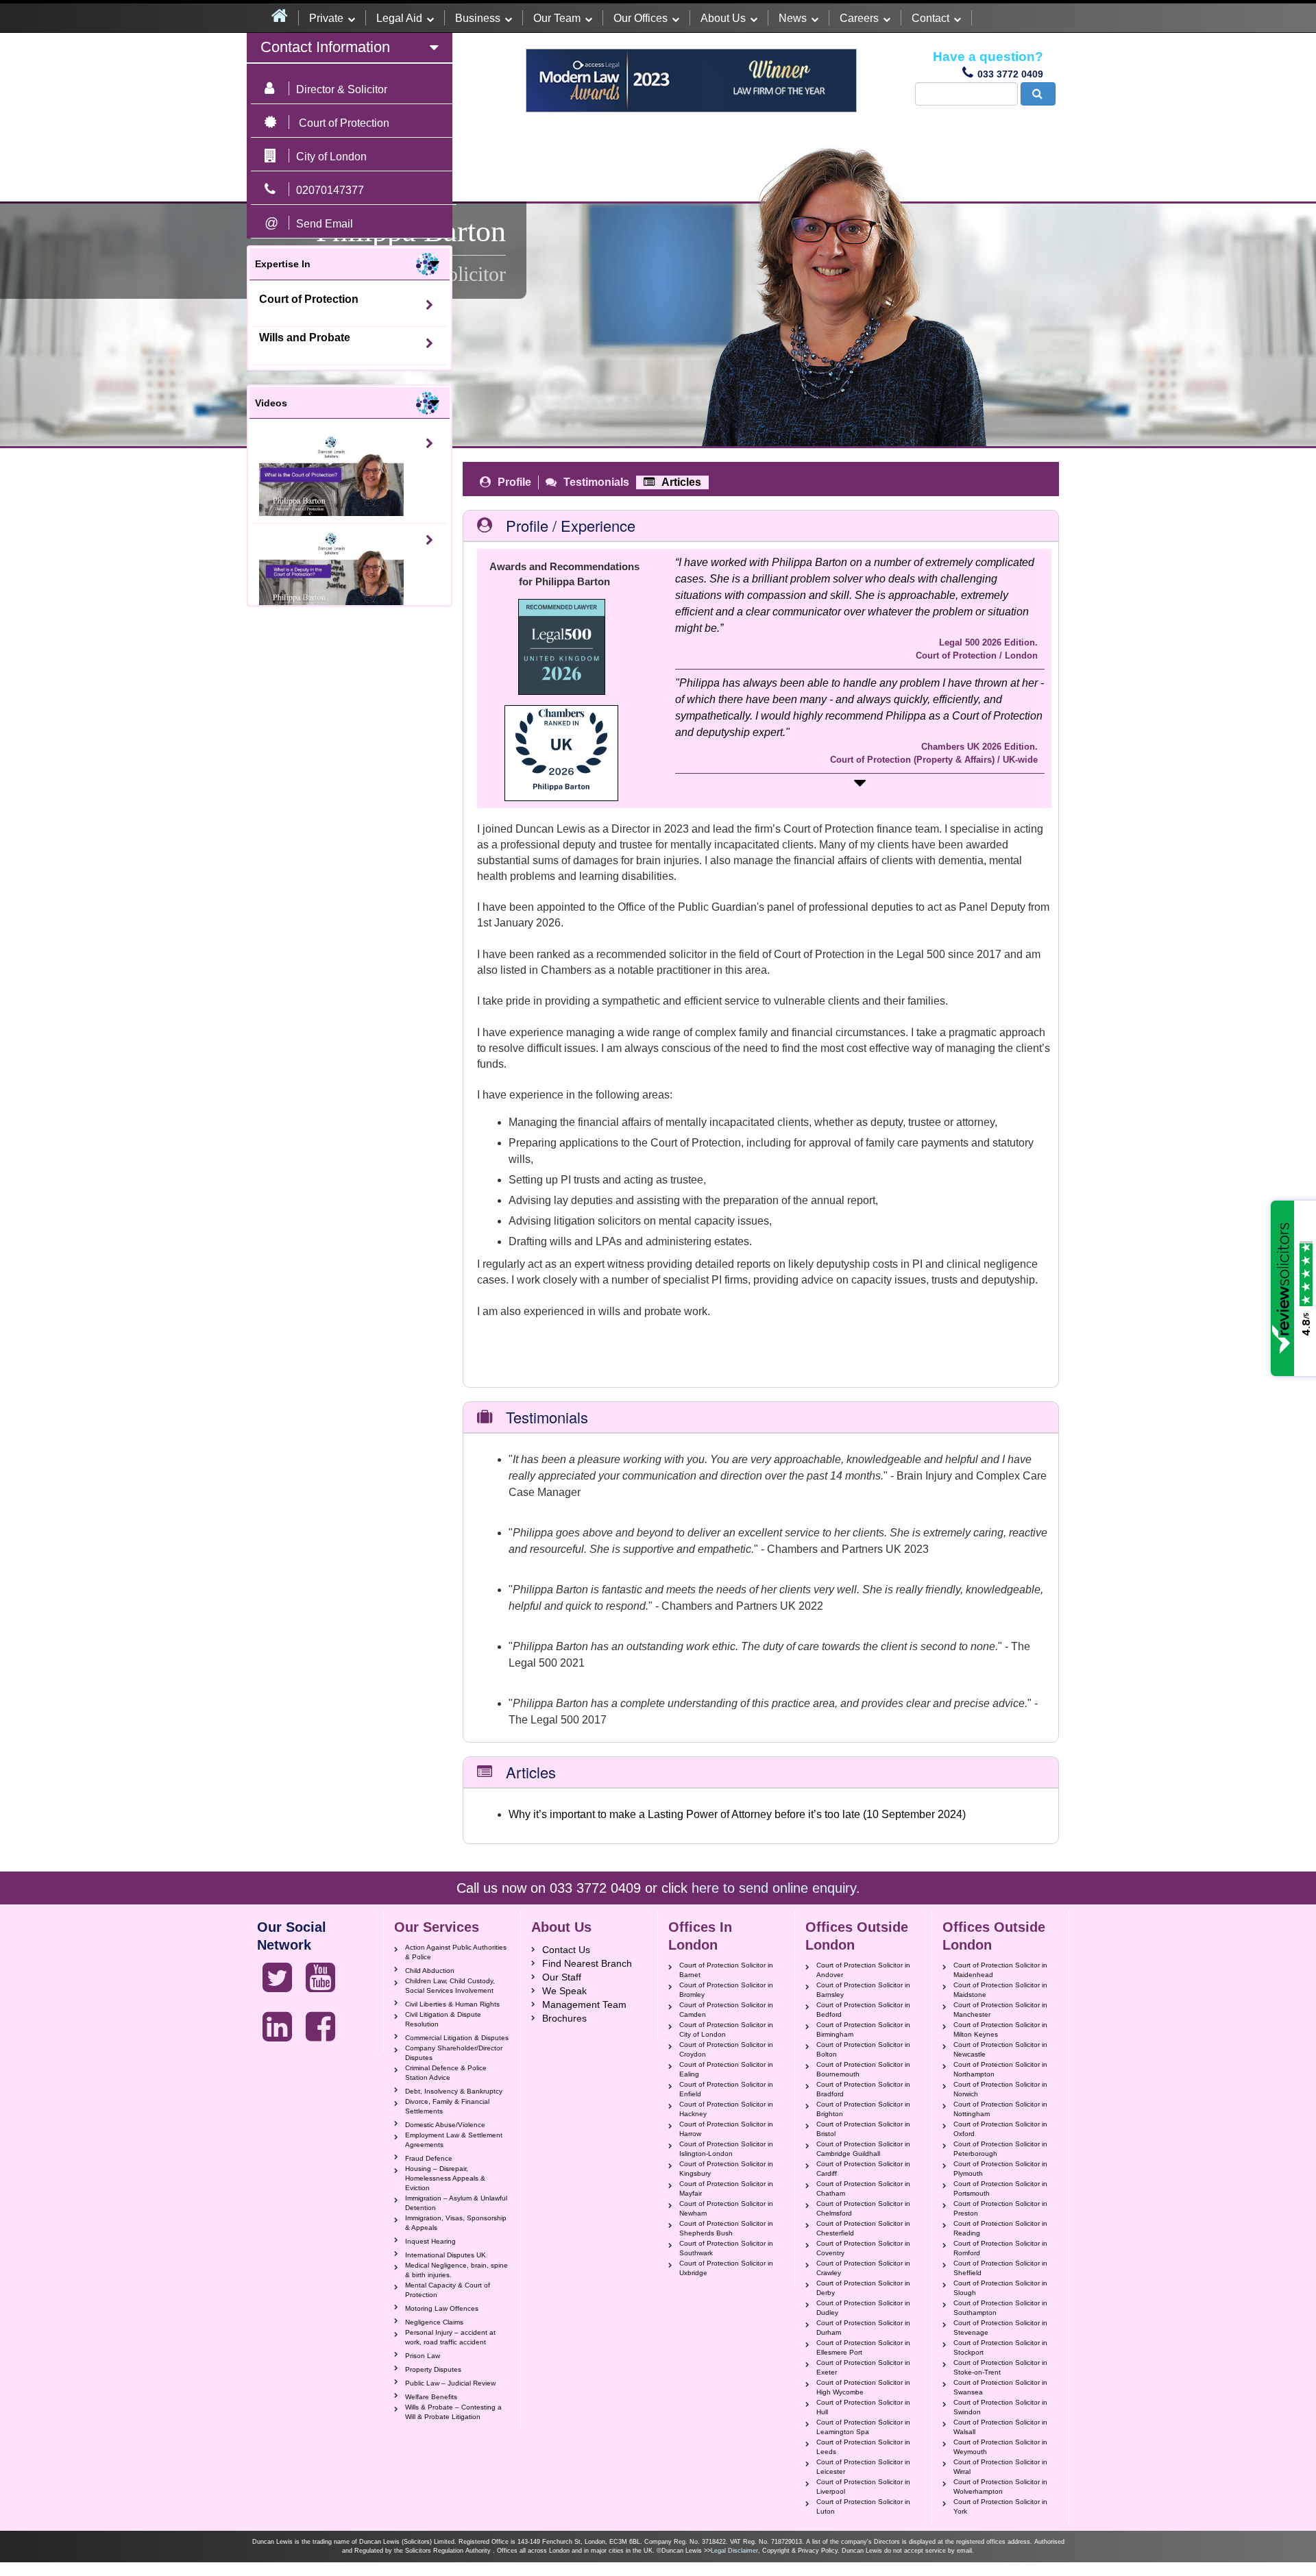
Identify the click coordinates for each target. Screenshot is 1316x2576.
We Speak (564, 1991)
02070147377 (330, 190)
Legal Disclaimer (734, 2551)
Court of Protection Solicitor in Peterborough (1000, 2149)
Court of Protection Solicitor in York (1000, 2506)
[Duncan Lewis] (277, 1978)
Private (326, 18)
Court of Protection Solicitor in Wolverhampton (1000, 2487)
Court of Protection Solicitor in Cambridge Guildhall (863, 2149)
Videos (271, 403)
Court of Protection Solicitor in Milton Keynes (1000, 2029)
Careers (859, 18)
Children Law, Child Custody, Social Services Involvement (450, 1986)
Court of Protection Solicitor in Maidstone (1000, 1990)
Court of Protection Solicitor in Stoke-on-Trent (1000, 2367)
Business (478, 18)
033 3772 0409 (1010, 74)
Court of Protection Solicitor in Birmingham (863, 2029)
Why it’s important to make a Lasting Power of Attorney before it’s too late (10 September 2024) (737, 1814)
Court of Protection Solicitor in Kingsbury (726, 2169)
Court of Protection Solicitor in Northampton (1000, 2069)
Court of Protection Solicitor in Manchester (1000, 2010)
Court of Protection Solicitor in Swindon (1000, 2407)
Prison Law (423, 2356)
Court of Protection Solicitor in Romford (1000, 2248)
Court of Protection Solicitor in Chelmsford (863, 2208)
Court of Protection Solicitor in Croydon (726, 2049)
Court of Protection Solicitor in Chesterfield (863, 2228)
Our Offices (641, 18)
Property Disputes (433, 2369)
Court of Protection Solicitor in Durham (863, 2328)
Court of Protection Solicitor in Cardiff (863, 2169)
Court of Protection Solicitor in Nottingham (1000, 2109)
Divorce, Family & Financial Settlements (447, 2106)
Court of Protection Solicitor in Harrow (726, 2129)
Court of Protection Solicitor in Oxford (1000, 2129)
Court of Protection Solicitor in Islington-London (726, 2149)
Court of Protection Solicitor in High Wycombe (863, 2387)
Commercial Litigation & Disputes (457, 2038)
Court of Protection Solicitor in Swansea (1000, 2387)
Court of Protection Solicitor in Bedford (863, 2010)
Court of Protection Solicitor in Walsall (1000, 2427)
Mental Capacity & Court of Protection (448, 2290)
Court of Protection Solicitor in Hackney (726, 2109)
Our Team (557, 18)
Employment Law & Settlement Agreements (454, 2140)
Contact (930, 18)
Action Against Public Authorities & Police (456, 1952)
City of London (331, 157)
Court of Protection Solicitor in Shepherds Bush (726, 2228)
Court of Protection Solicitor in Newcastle (1000, 2049)
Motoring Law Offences (442, 2308)
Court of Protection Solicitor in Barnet (726, 1970)
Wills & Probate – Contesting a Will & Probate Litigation (453, 2412)
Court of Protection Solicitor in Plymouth (1000, 2169)
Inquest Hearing (430, 2241)
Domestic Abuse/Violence (445, 2125)
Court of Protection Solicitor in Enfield (726, 2089)
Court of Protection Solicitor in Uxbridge (726, 2268)
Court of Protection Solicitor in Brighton (863, 2109)
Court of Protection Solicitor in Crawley (863, 2268)
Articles (681, 482)
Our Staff (562, 1977)
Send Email (325, 224)
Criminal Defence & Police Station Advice (446, 2073)
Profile (514, 482)
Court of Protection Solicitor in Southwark (726, 2248)
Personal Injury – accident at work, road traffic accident (450, 2337)
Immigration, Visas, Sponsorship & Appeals (456, 2223)
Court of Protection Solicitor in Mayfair (726, 2188)
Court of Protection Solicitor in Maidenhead (1000, 1970)
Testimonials (596, 482)
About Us (723, 18)
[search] (1038, 94)
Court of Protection (309, 299)
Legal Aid (399, 18)
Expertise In (283, 264)
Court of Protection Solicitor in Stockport (1000, 2347)
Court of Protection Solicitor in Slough (1000, 2288)
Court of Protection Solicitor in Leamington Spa (863, 2427)
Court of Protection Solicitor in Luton (863, 2506)
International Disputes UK (446, 2255)
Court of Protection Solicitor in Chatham (863, 2188)
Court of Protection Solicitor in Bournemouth (863, 2069)
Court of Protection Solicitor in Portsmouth (1000, 2188)
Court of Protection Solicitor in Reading (1000, 2228)
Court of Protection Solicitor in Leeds (863, 2447)
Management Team (584, 2004)
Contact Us (566, 1950)
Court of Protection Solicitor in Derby (863, 2288)
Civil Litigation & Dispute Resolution (443, 2019)
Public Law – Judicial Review (450, 2383)
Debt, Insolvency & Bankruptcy (454, 2091)
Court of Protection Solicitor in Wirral (1000, 2467)
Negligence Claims (434, 2322)
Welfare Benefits (431, 2397)
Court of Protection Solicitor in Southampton (1000, 2308)
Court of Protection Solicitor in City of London (726, 2029)
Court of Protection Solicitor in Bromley (726, 1990)
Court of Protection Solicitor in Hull (863, 2407)
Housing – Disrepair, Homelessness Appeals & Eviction (445, 2178)
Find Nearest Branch (587, 1963)
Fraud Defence (429, 2158)
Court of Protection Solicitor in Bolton (863, 2049)
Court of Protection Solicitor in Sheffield (1000, 2268)
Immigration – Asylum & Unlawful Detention (456, 2203)
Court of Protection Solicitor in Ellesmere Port (863, 2347)
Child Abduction (430, 1971)
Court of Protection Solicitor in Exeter (863, 2367)
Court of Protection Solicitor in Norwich (1000, 2089)
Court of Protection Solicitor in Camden (726, 2010)
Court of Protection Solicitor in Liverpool (863, 2487)
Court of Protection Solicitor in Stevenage (1000, 2328)
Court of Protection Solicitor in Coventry (863, 2248)
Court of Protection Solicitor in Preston (1000, 2208)
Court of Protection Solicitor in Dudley (863, 2308)
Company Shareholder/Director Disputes (454, 2053)
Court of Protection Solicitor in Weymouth (1000, 2447)
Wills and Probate (305, 338)
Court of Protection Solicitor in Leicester (863, 2467)
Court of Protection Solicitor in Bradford (863, 2089)
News (793, 18)
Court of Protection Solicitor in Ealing (726, 2069)
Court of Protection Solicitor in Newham (726, 2208)
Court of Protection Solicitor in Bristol (863, 2129)
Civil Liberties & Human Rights (452, 2004)
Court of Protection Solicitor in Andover (863, 1970)
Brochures (564, 2018)
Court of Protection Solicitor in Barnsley (863, 1990)
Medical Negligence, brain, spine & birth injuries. (456, 2270)
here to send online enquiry (774, 1888)
